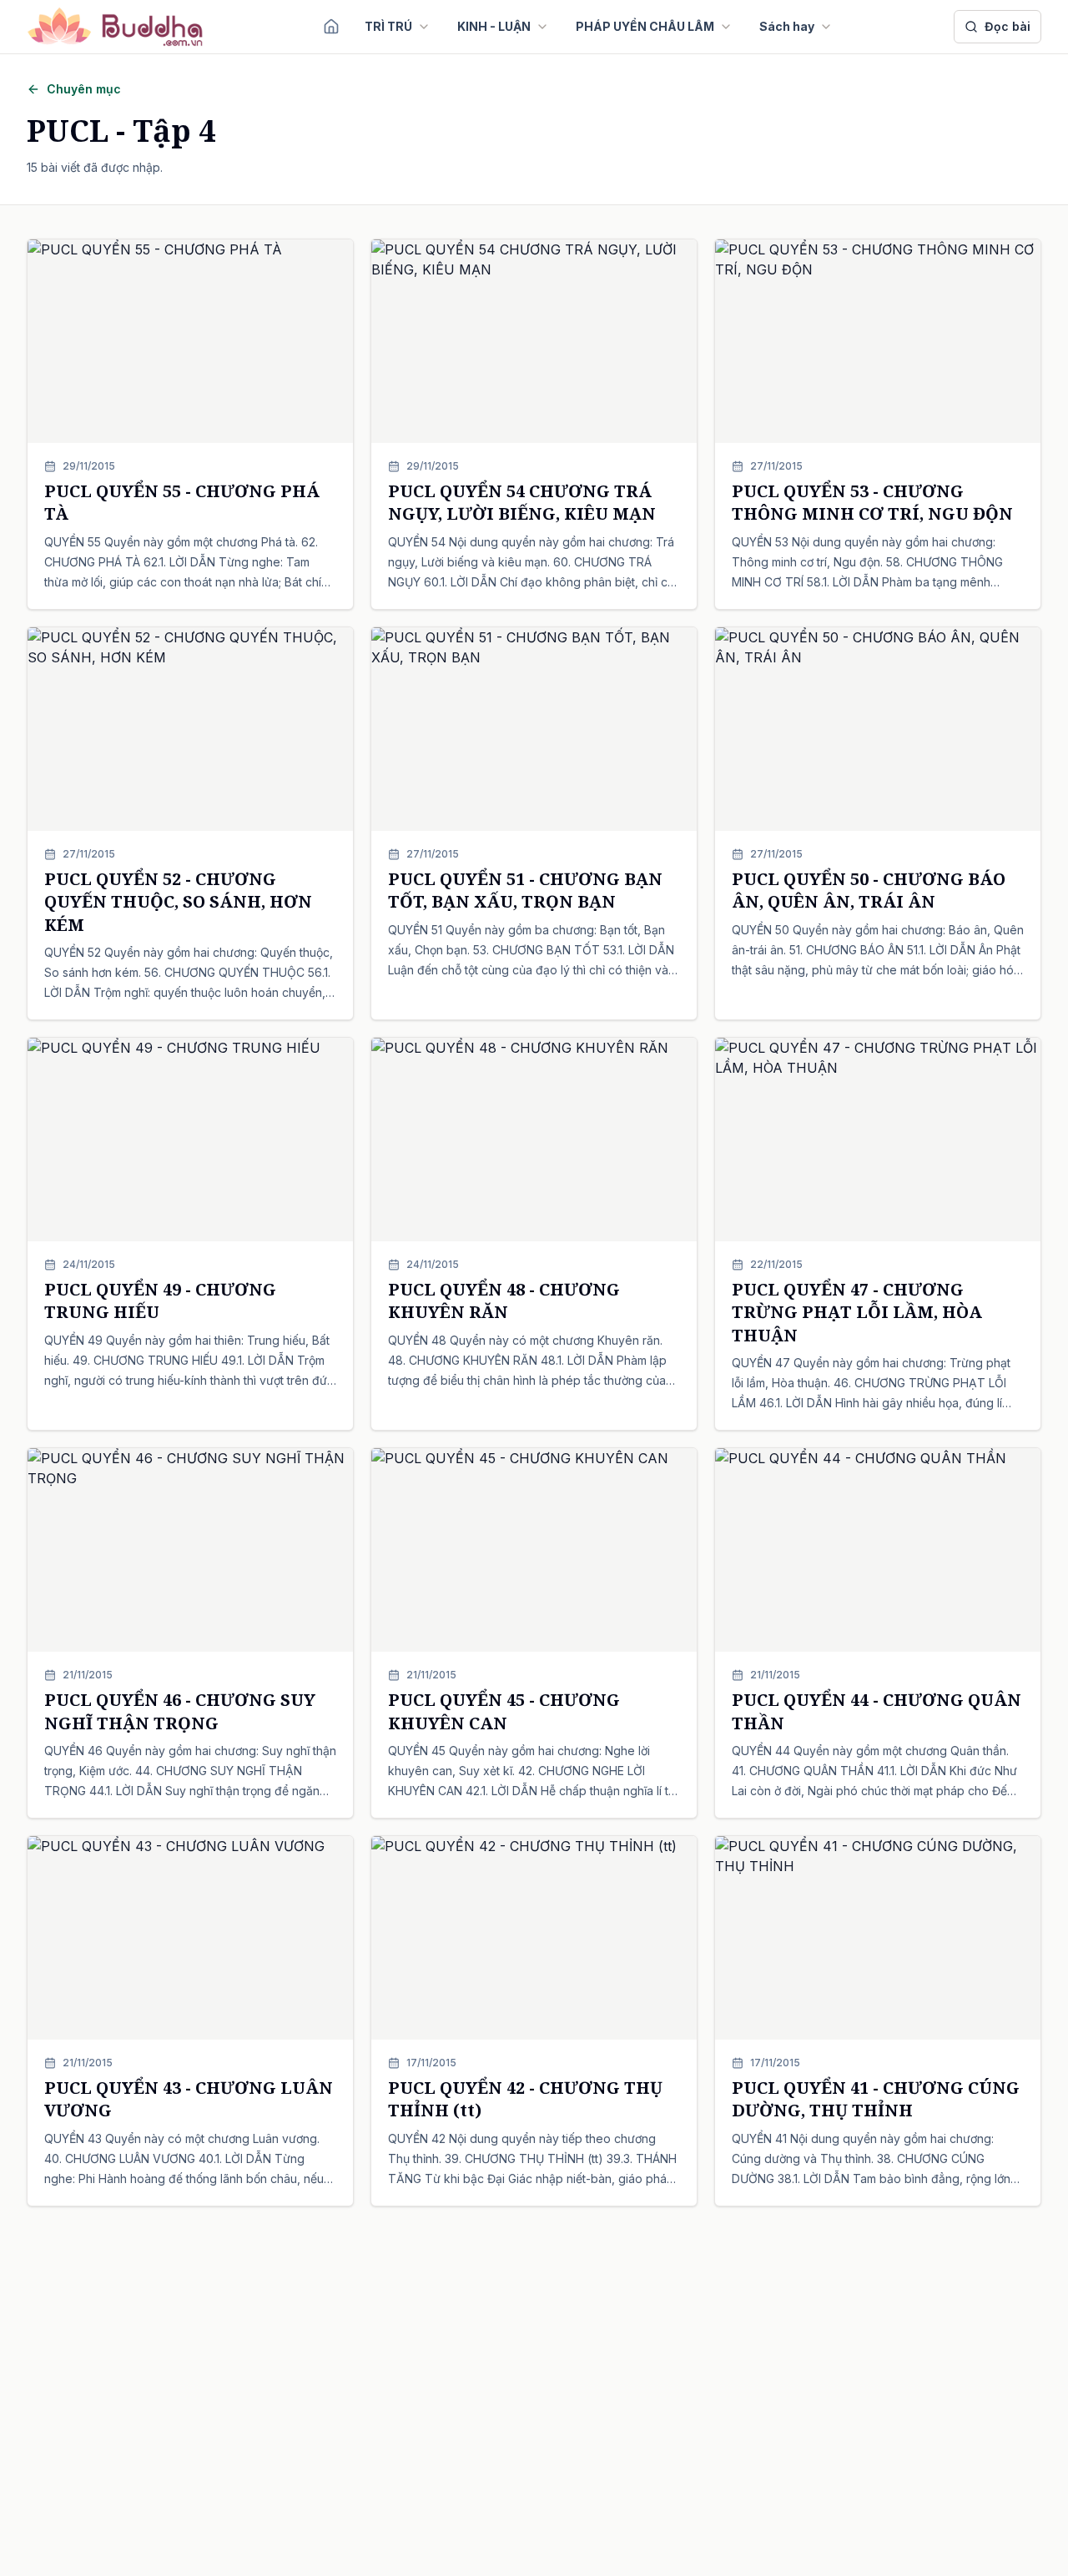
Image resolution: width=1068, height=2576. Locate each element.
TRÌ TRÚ (388, 26)
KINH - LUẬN (494, 26)
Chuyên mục (84, 89)
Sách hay (787, 26)
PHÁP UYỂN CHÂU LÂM (645, 26)
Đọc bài (1008, 26)
